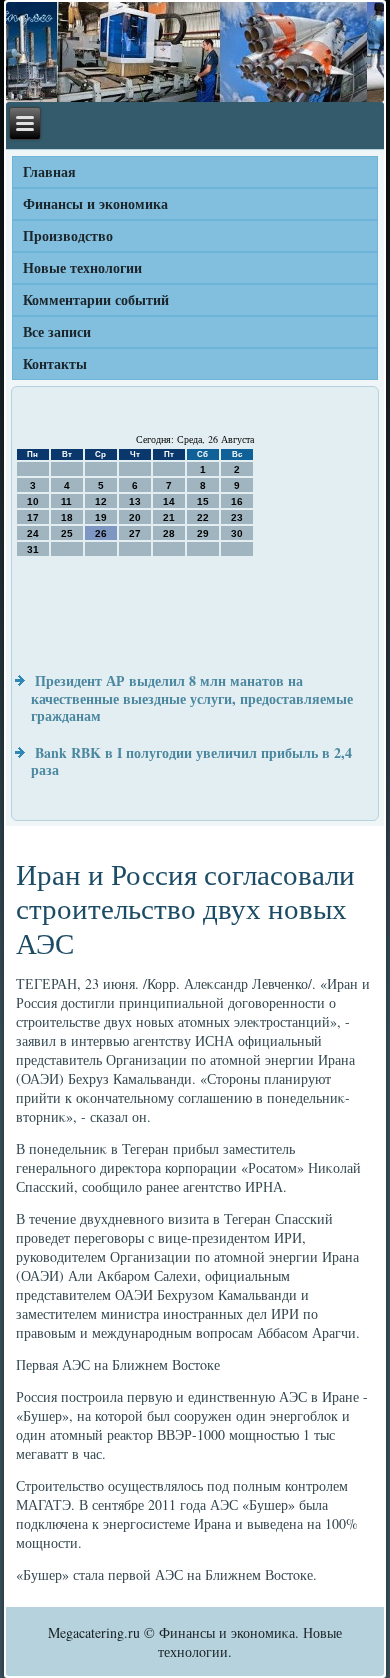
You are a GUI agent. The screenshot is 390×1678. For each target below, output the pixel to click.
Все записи (57, 331)
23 (237, 517)
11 (66, 501)
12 (101, 501)
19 (101, 517)
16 (237, 501)
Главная (49, 171)
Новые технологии (82, 267)
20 (135, 517)
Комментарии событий (96, 299)
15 (203, 501)
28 (169, 533)
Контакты (55, 363)
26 (101, 533)
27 (135, 533)
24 (33, 533)
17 (33, 517)
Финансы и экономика (95, 203)
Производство (68, 235)
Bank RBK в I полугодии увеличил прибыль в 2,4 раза (191, 761)
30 (237, 533)
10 (33, 501)
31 (33, 549)
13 (135, 501)
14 (169, 501)
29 (203, 533)
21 (169, 517)
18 (67, 517)
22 (203, 517)
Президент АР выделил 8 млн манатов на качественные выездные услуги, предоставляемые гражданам (192, 698)
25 (67, 533)
